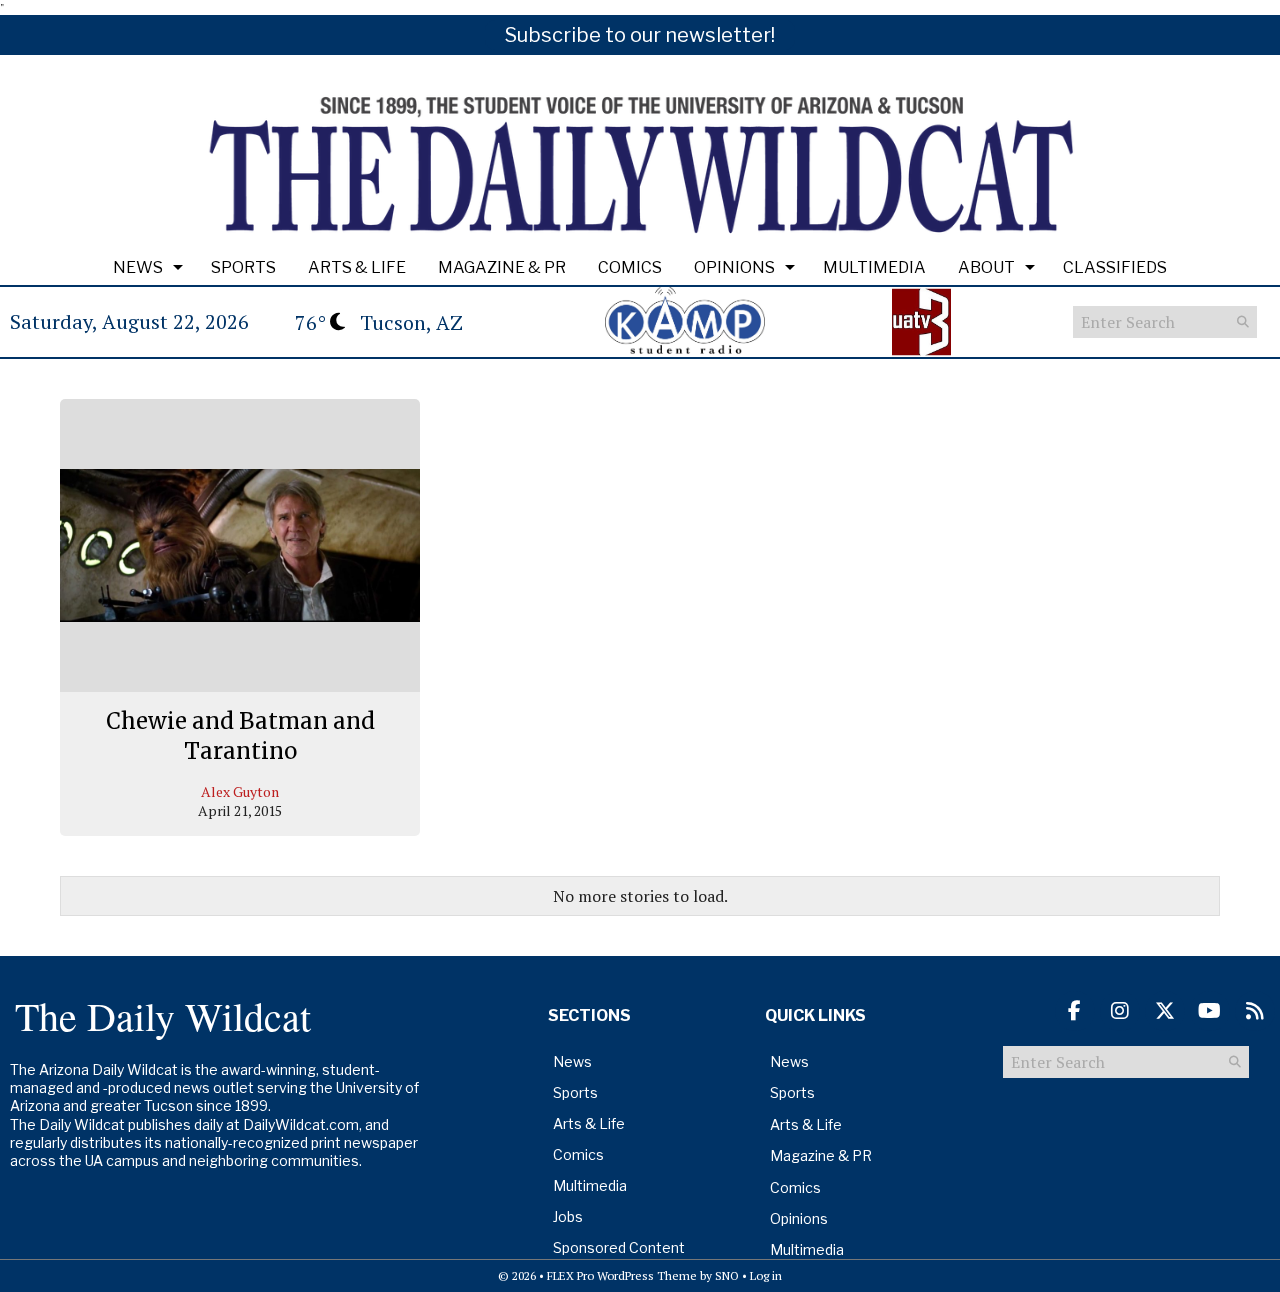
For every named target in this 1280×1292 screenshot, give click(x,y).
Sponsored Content (619, 1247)
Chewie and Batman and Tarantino (240, 736)
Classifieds (1115, 267)
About (986, 267)
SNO (727, 1275)
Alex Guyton (240, 791)
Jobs (568, 1216)
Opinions (734, 267)
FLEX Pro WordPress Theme (622, 1275)
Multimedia (874, 267)
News (138, 267)
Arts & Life (357, 267)
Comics (630, 267)
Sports (243, 267)
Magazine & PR (502, 267)
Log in (766, 1275)
